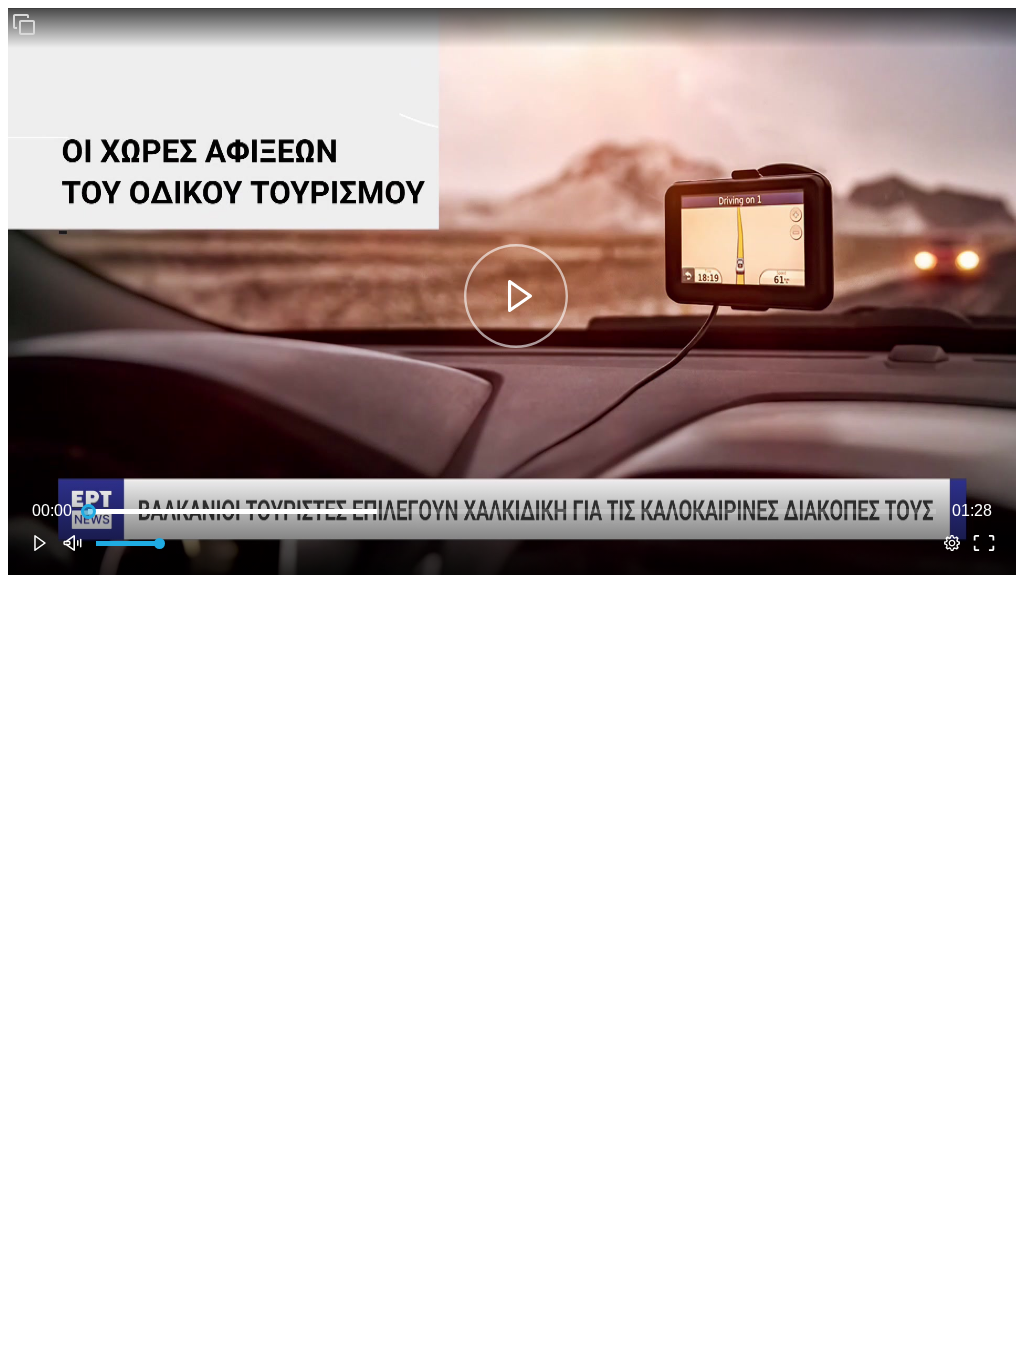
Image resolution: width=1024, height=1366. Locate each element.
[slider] (512, 511)
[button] (24, 24)
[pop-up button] (952, 543)
